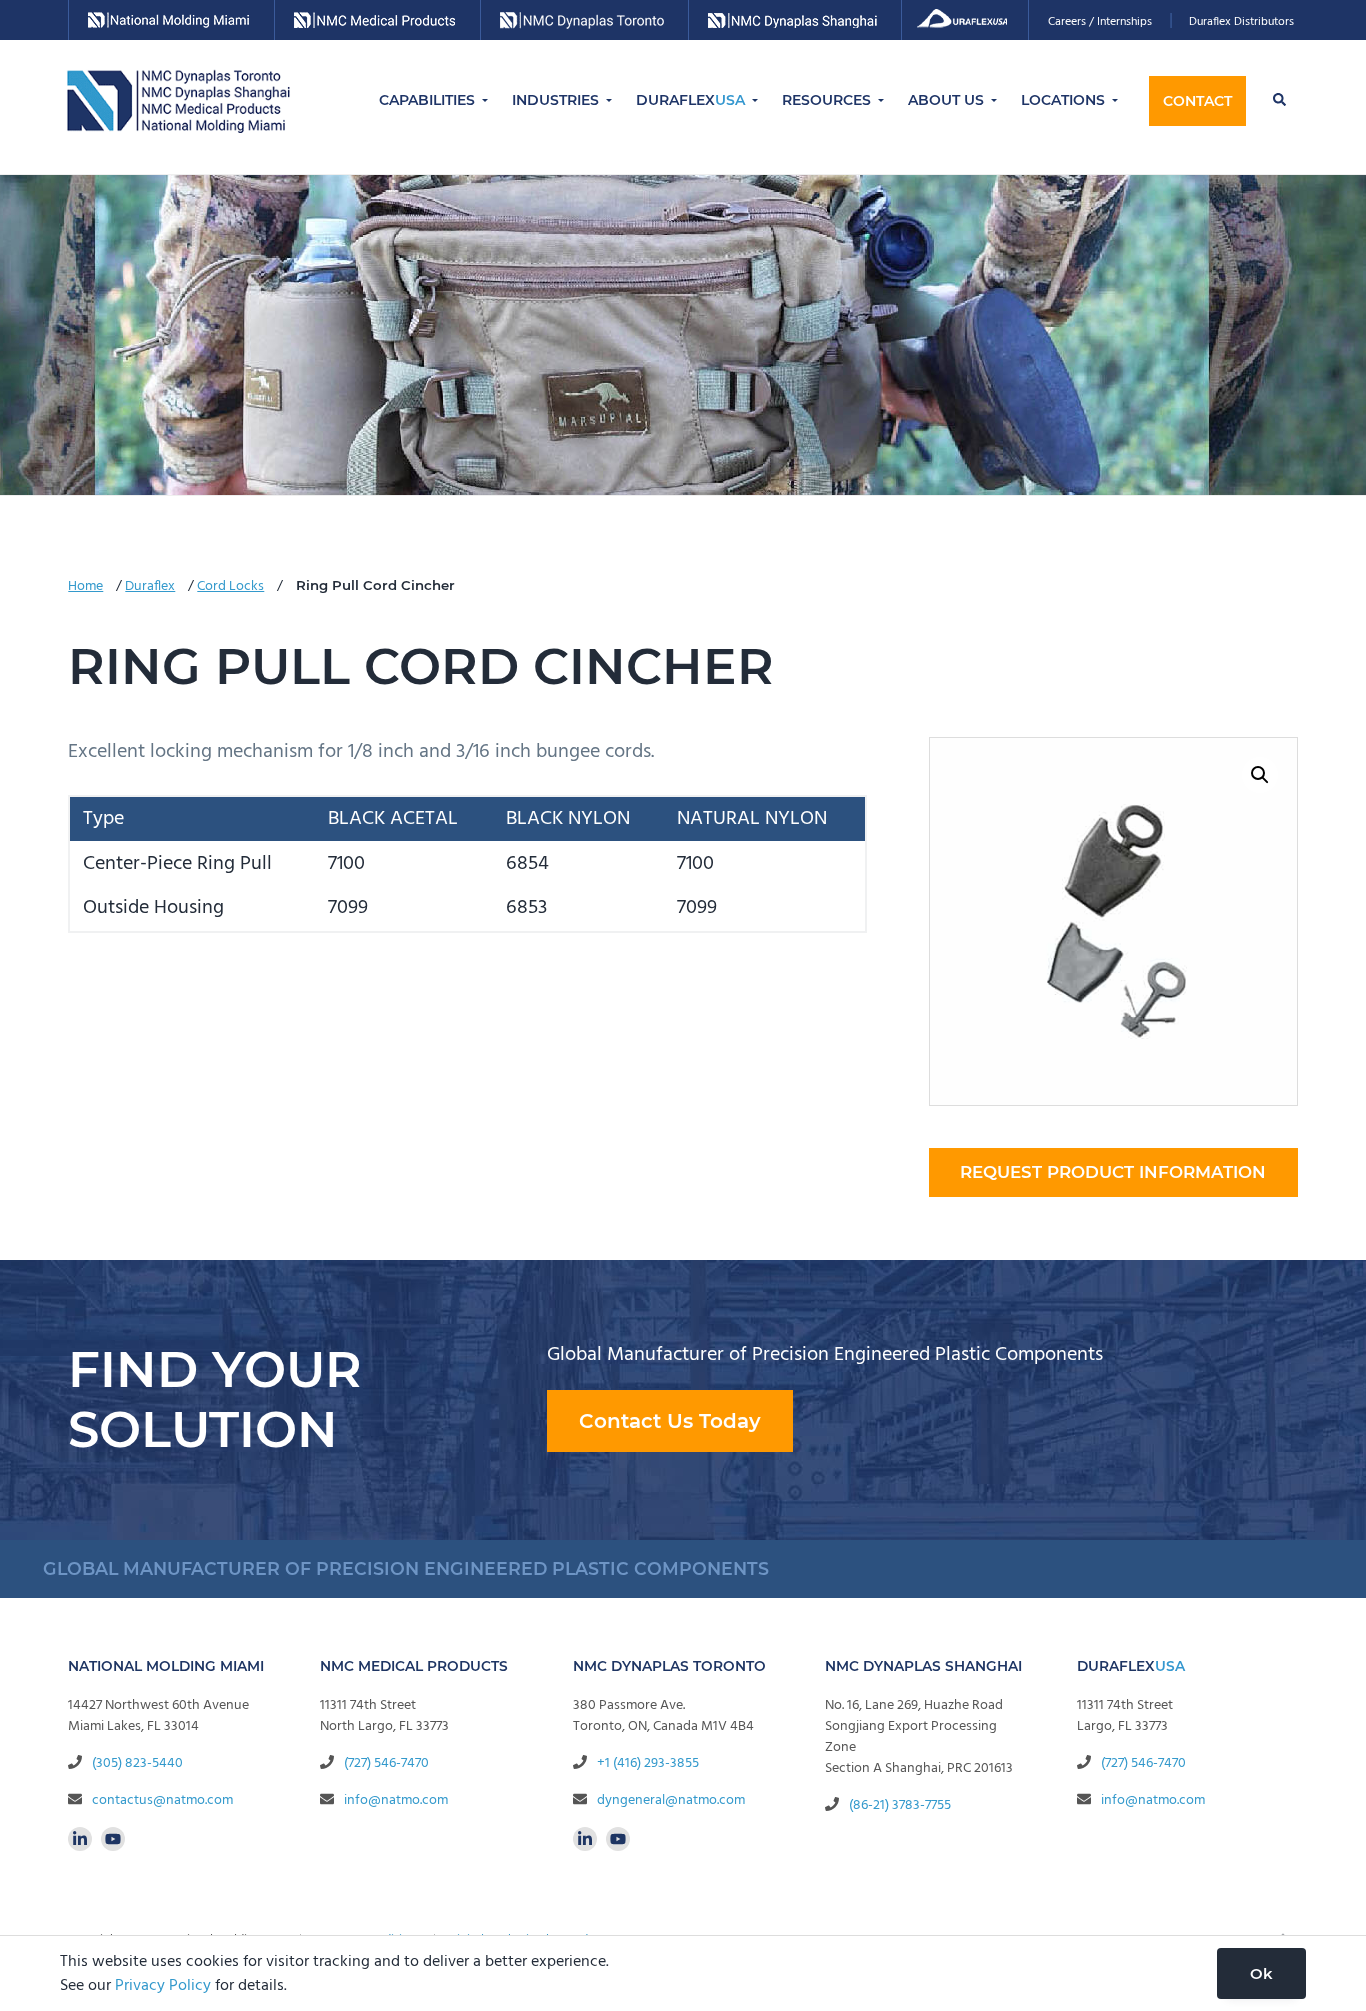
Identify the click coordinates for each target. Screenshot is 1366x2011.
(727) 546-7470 (386, 1763)
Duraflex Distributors (1241, 22)
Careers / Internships (1100, 22)
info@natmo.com (396, 1800)
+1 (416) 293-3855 (648, 1763)
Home (85, 586)
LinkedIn (80, 1839)
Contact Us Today (670, 1421)
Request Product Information (1113, 1172)
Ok (1261, 1973)
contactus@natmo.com (162, 1800)
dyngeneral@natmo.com (671, 1800)
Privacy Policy (163, 1986)
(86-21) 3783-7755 (900, 1805)
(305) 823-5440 (137, 1763)
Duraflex (150, 586)
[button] (1260, 775)
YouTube (113, 1839)
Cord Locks (230, 586)
